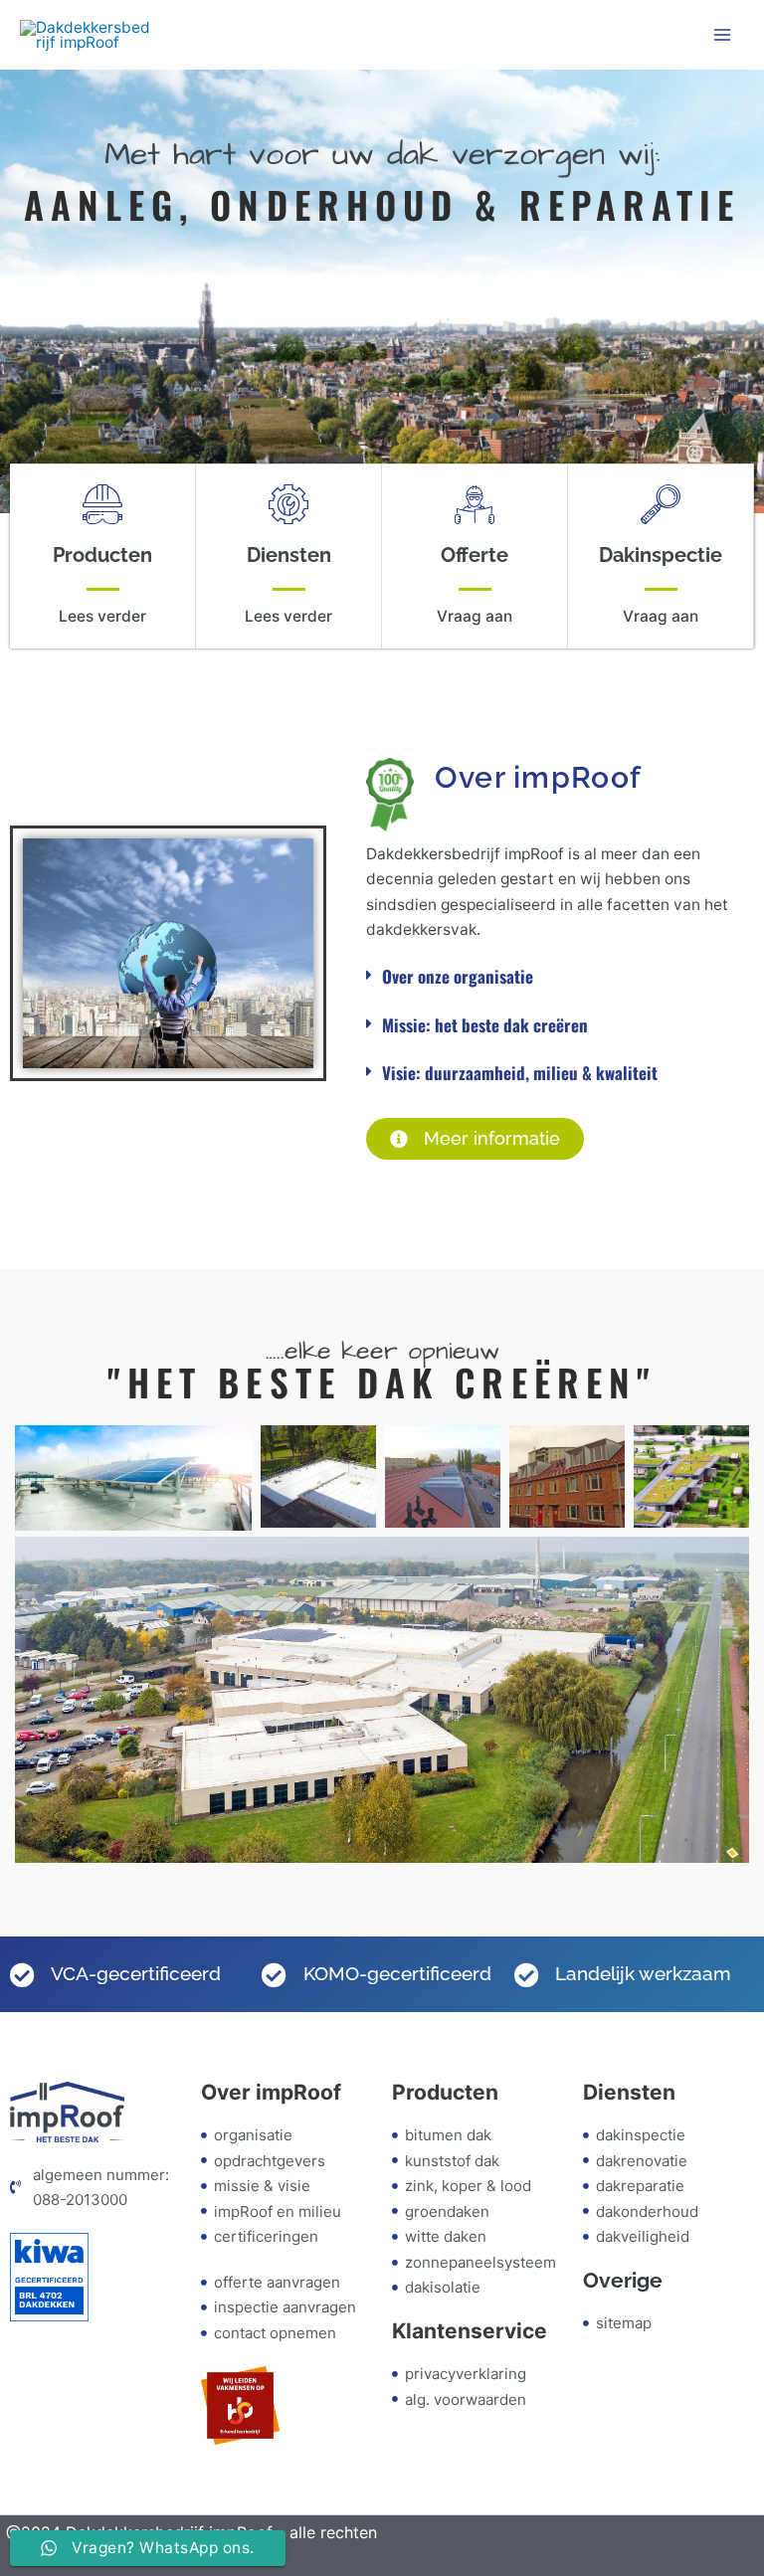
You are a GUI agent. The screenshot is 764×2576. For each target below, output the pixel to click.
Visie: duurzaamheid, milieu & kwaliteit (520, 1073)
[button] (553, 977)
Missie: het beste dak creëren (485, 1025)
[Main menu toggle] (723, 34)
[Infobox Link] (102, 556)
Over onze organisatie (458, 976)
